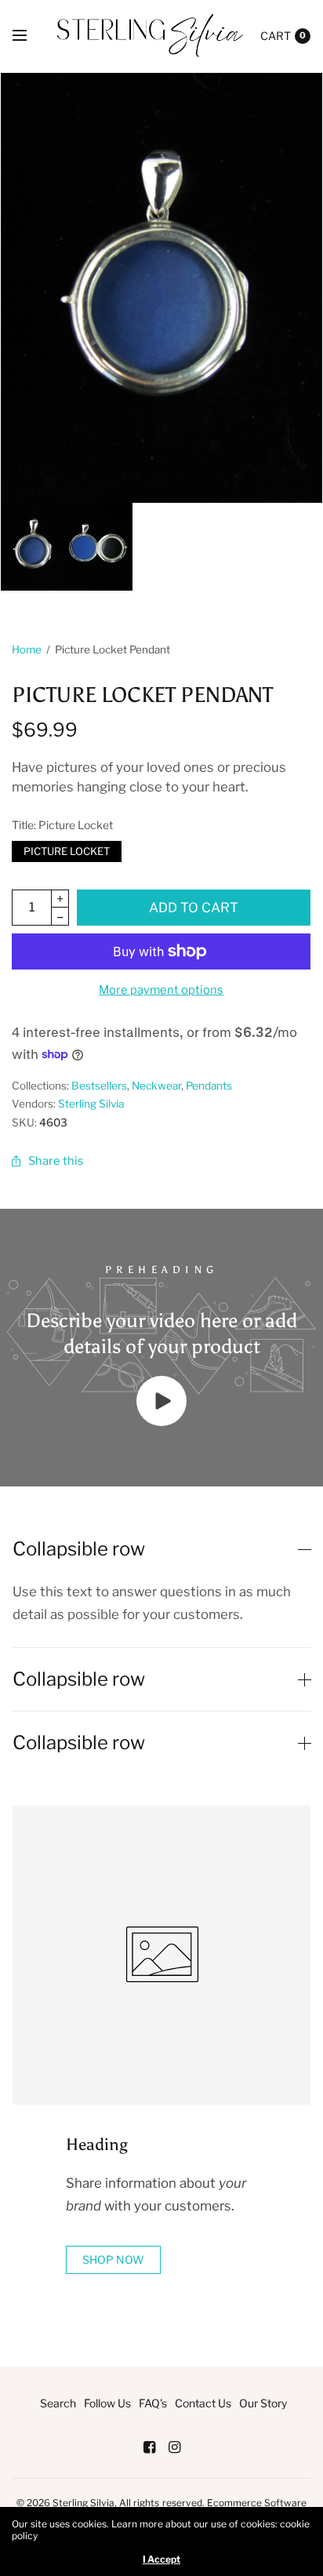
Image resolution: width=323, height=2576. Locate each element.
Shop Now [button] (113, 2259)
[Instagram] (174, 2447)
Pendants (209, 1086)
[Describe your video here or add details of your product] (161, 1421)
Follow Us (107, 2403)
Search (58, 2403)
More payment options (161, 990)
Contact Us (203, 2403)
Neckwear (156, 1086)
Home (27, 649)
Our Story (263, 2403)
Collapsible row (79, 1549)
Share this (56, 1161)
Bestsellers (99, 1086)
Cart (276, 36)
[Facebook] (149, 2447)
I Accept (161, 2560)
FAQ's (153, 2403)
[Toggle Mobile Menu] (30, 36)
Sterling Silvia (91, 1104)
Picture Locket (67, 849)
